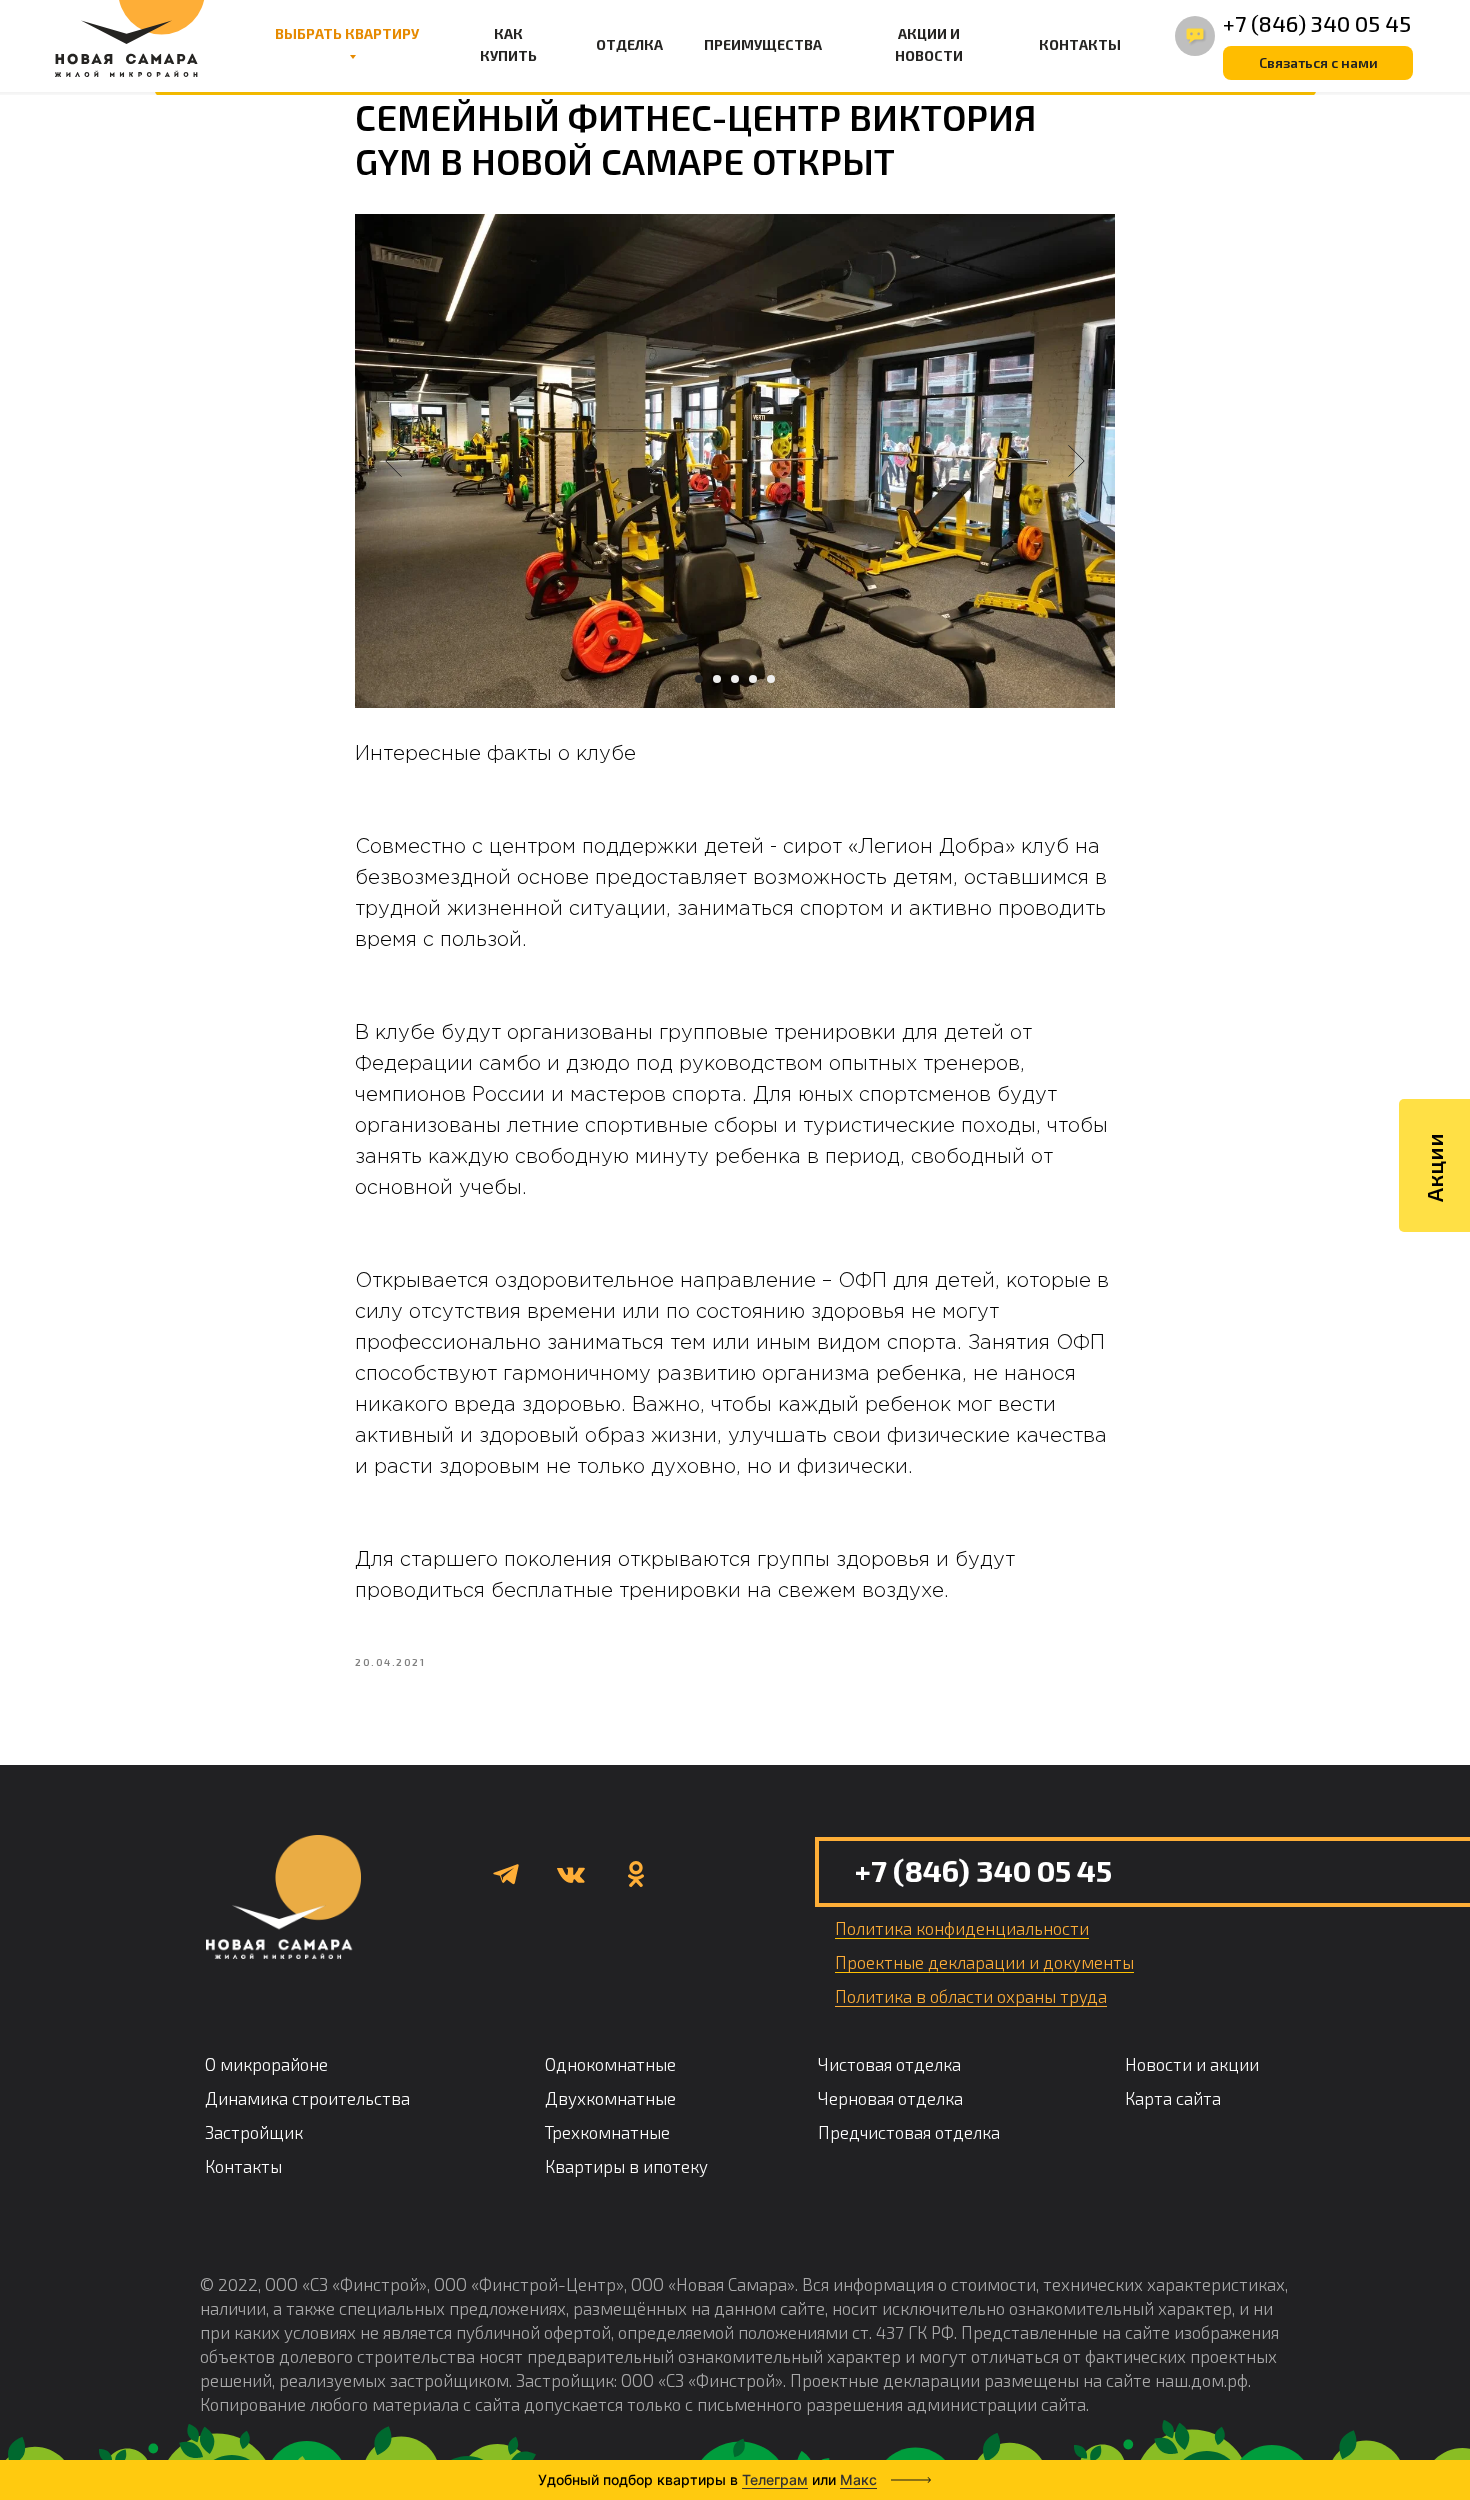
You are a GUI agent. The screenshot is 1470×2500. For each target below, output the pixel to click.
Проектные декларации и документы (984, 1962)
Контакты (243, 2166)
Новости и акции (1192, 2064)
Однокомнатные (610, 2064)
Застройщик (254, 2132)
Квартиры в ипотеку (626, 2166)
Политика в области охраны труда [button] (971, 1996)
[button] (1318, 63)
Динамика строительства (307, 2098)
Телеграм (775, 2479)
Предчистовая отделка (909, 2132)
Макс (858, 2479)
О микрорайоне (266, 2064)
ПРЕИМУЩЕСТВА (763, 44)
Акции (1434, 1167)
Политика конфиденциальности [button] (962, 1928)
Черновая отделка (890, 2098)
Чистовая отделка (889, 2064)
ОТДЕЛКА (629, 44)
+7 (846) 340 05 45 (1317, 23)
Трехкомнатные (607, 2132)
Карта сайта (1173, 2098)
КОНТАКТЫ (1080, 44)
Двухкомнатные (610, 2098)
